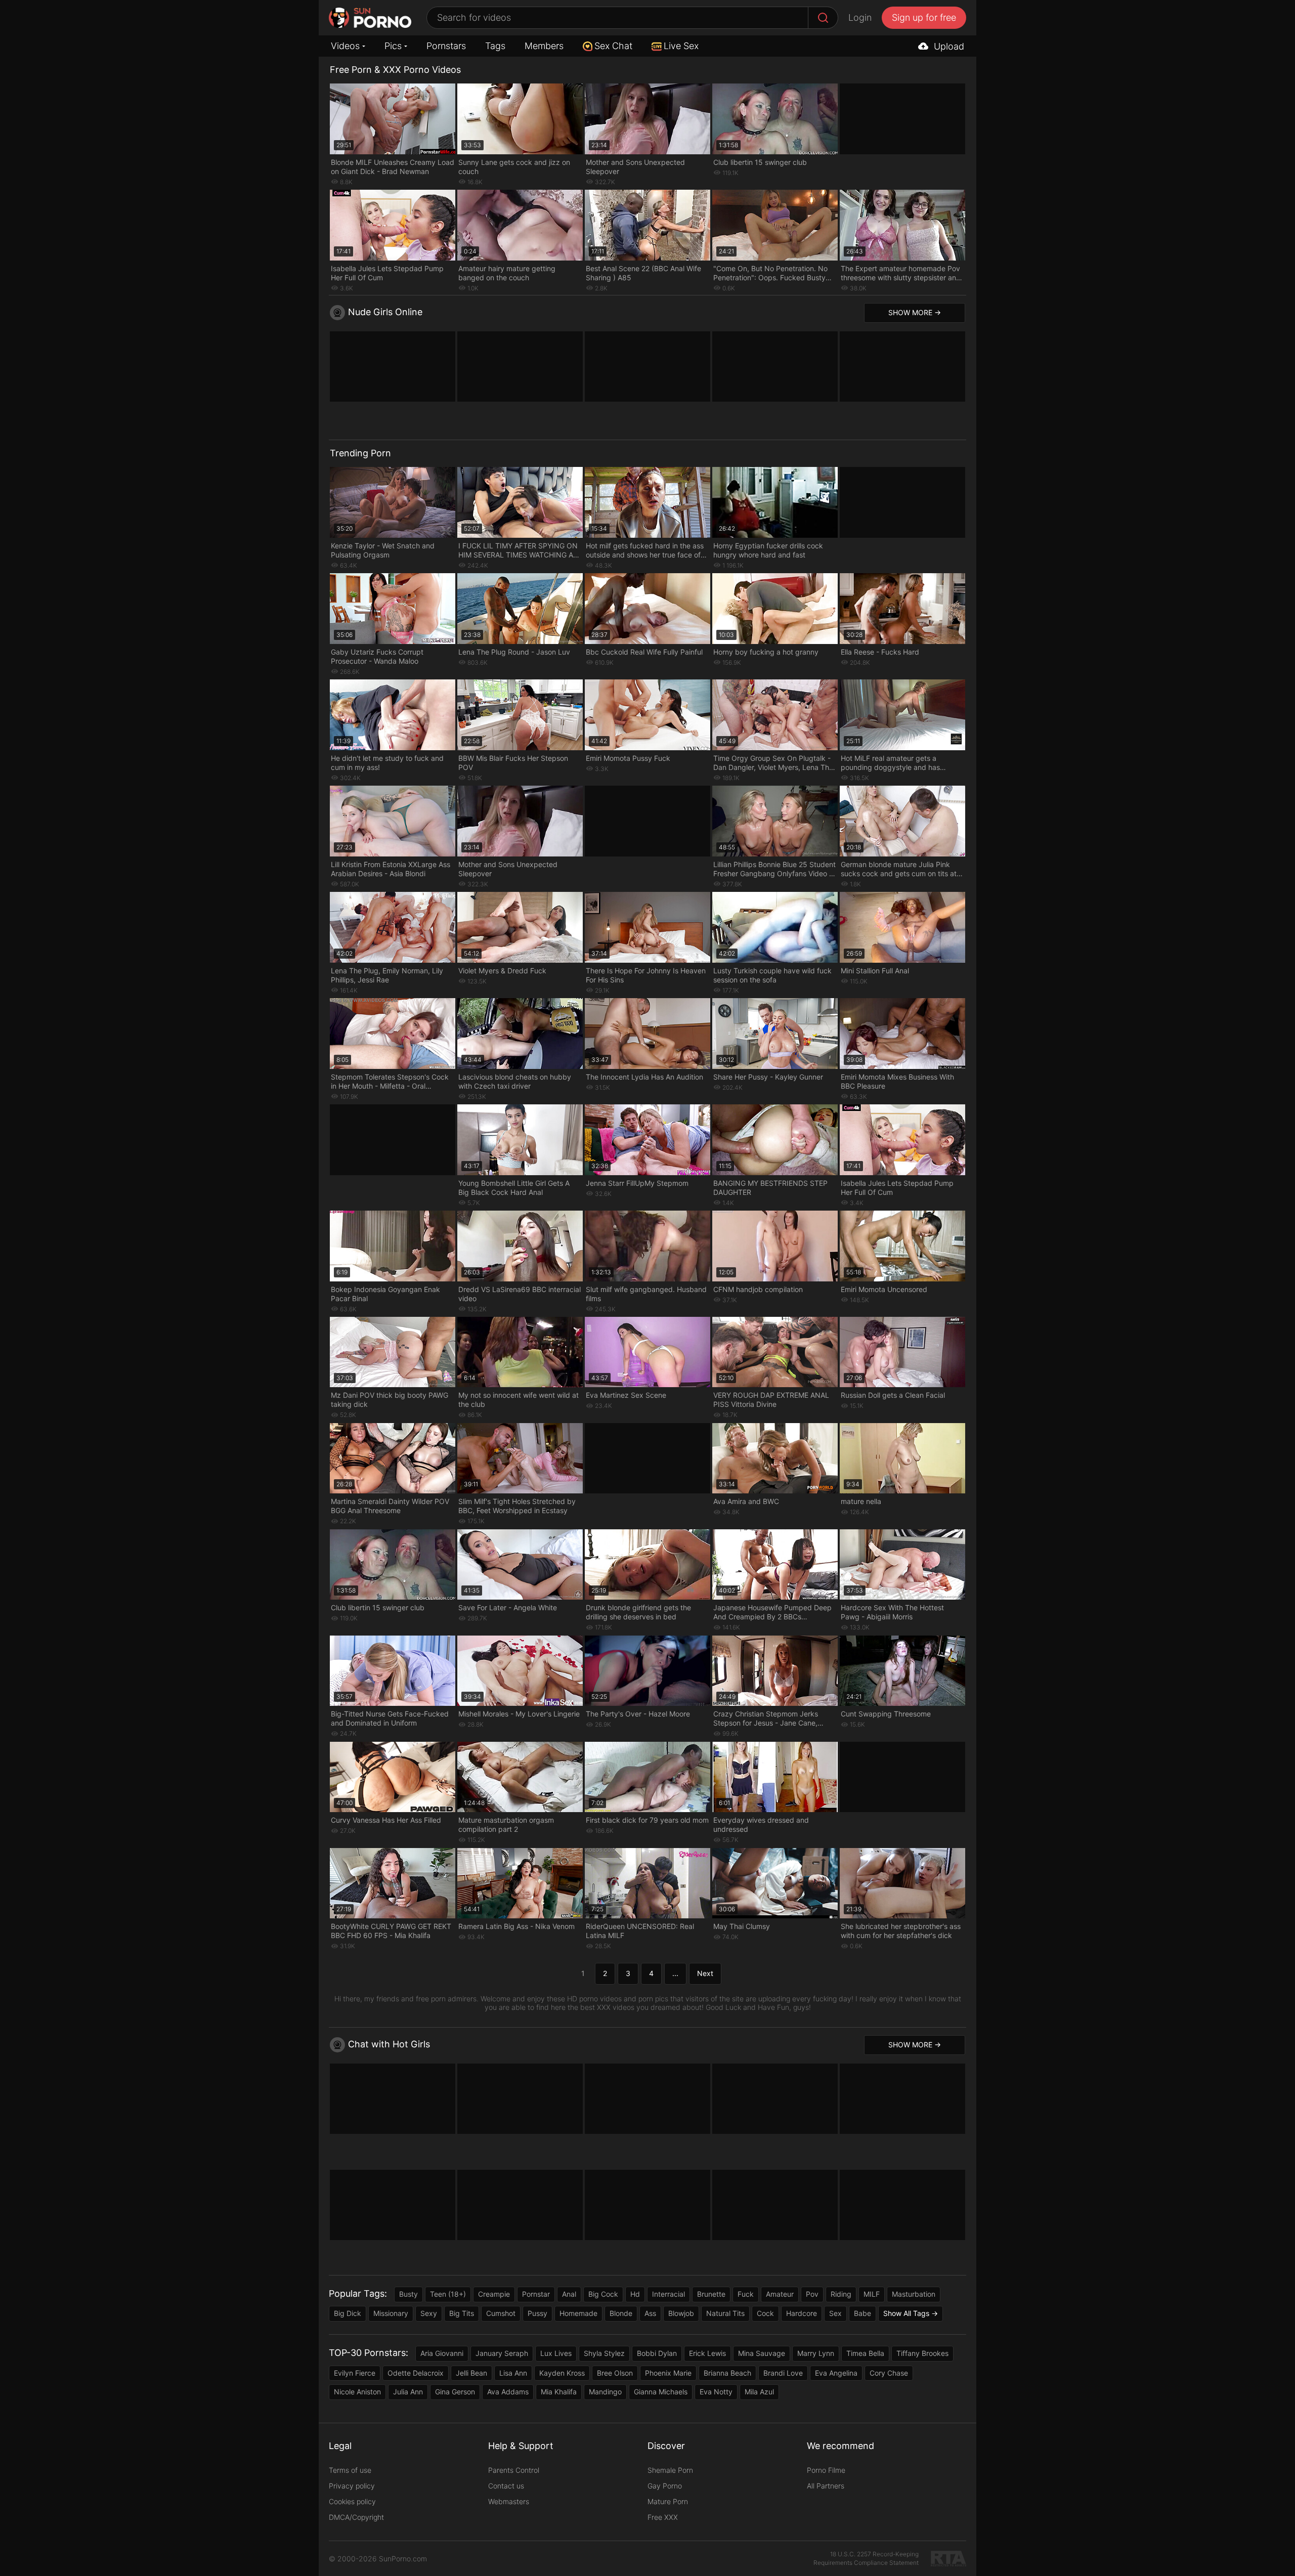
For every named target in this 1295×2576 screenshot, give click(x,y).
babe (862, 2313)
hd (635, 2294)
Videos (345, 46)
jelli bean (471, 2373)
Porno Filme (826, 2470)
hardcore (802, 2313)
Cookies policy (352, 2501)
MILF (872, 2294)
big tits (462, 2313)
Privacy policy (352, 2486)
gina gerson (455, 2392)
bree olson (615, 2373)
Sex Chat (613, 46)
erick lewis (707, 2353)
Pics (393, 46)
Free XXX (663, 2517)
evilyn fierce (355, 2373)
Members (544, 46)
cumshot (501, 2313)
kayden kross (562, 2373)
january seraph (502, 2353)
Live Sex (681, 46)
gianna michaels (661, 2392)
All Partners (826, 2486)
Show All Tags (906, 2313)
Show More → (915, 312)
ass (650, 2313)
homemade (578, 2313)
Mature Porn (668, 2501)
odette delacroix (416, 2373)
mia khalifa (559, 2392)
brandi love (783, 2373)
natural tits (725, 2313)
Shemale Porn (670, 2470)
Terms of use (350, 2470)
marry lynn (816, 2353)
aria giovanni (442, 2353)
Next (705, 1973)
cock (765, 2313)
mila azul (759, 2392)
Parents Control (514, 2470)
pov (812, 2294)
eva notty (716, 2392)
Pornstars (446, 46)
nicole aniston (357, 2392)
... (675, 1973)
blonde (621, 2313)
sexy (429, 2313)
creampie (494, 2294)
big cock (603, 2294)
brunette (711, 2294)
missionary (391, 2313)
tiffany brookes (922, 2353)
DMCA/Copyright (356, 2517)
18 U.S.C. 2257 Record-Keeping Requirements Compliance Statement (866, 2558)
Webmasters (509, 2501)
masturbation (914, 2294)
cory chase (889, 2373)
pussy (537, 2313)
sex (835, 2313)
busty (408, 2294)
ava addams (508, 2392)
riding (841, 2294)
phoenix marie (668, 2373)
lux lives (556, 2353)
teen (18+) (448, 2294)
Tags (495, 46)
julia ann (408, 2392)
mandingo (605, 2392)
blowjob (681, 2313)
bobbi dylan (657, 2353)
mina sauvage (762, 2353)
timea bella (865, 2353)
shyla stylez (604, 2353)
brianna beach (727, 2373)
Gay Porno (665, 2486)
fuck (746, 2294)
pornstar (536, 2294)
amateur (780, 2294)
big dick (348, 2313)
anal (569, 2294)
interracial (668, 2294)
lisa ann (513, 2373)
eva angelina (836, 2373)
